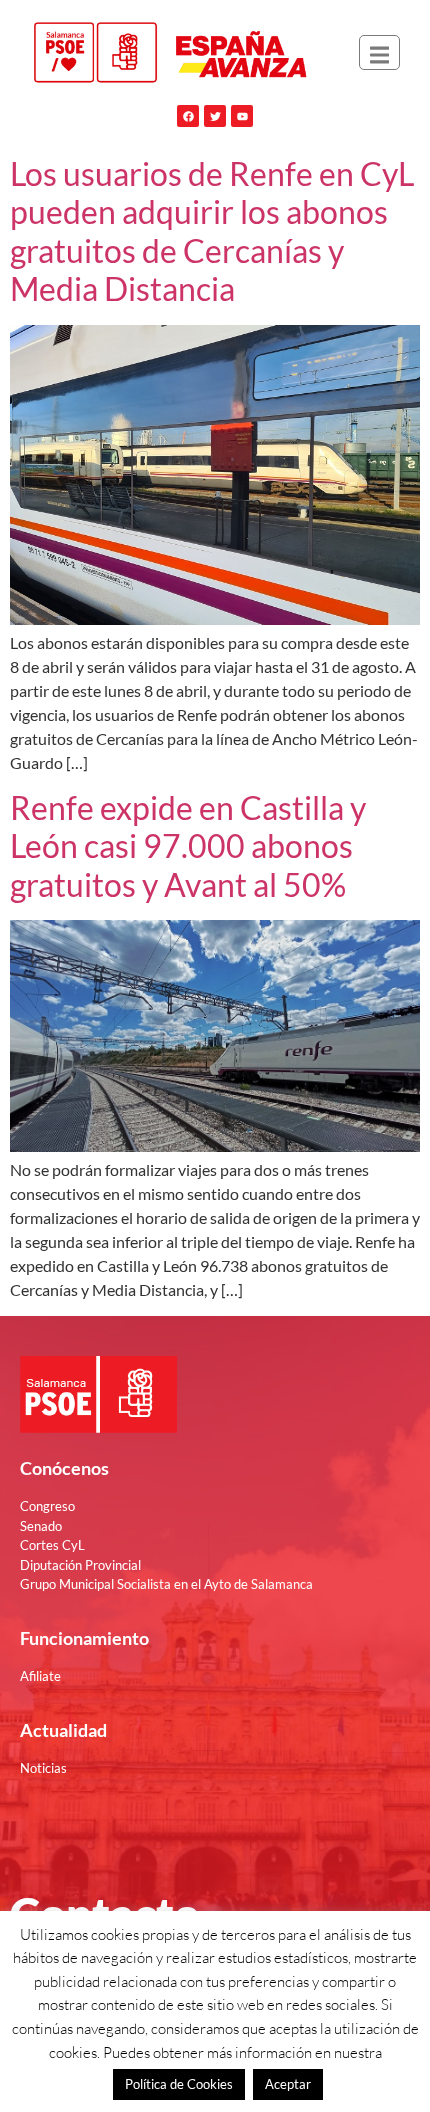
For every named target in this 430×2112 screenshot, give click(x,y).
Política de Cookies (179, 2084)
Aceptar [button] (288, 2084)
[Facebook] (188, 116)
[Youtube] (242, 116)
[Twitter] (215, 116)
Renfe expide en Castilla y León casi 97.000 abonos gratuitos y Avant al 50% (188, 846)
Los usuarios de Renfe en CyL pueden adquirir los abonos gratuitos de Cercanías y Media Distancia (212, 231)
